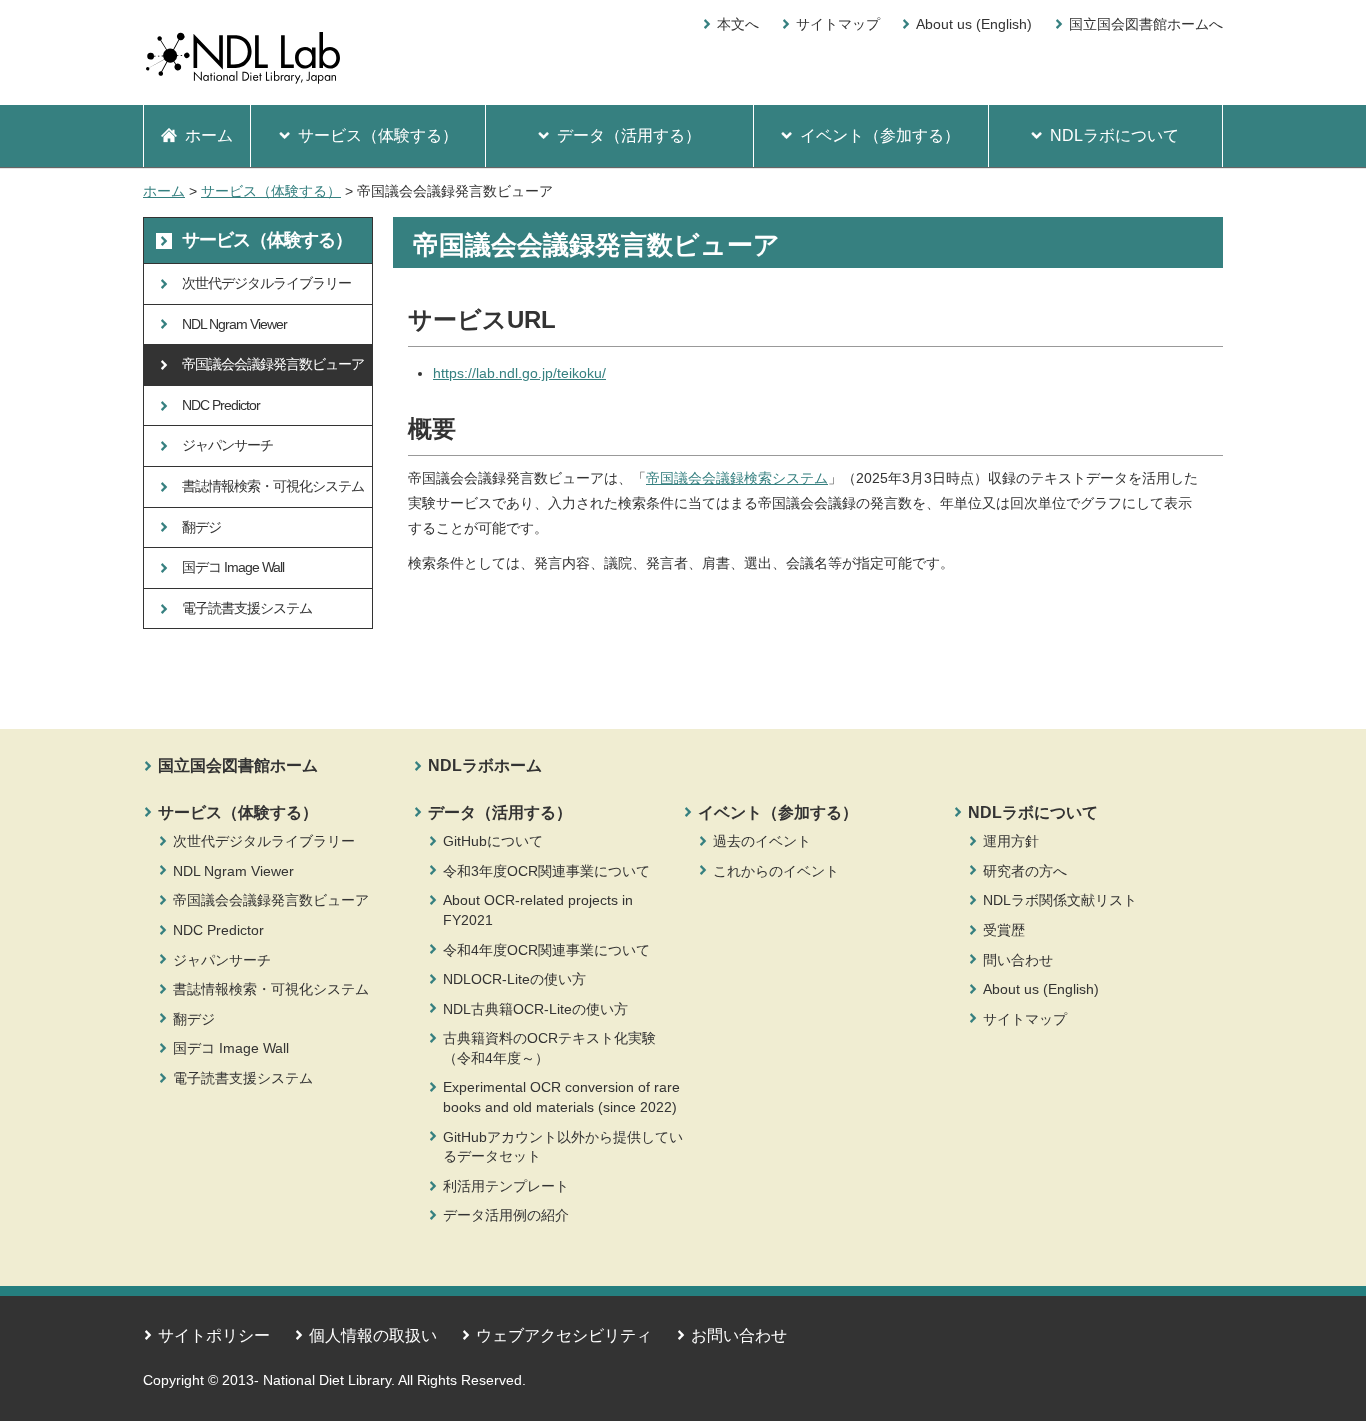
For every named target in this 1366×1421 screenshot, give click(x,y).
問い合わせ (1018, 960)
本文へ (738, 24)
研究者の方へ (1025, 871)
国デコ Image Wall (231, 1048)
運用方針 (1011, 841)
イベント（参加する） (778, 812)
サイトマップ (838, 24)
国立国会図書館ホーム (238, 765)
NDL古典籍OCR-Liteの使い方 (535, 1009)
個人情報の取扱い (373, 1335)
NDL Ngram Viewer (233, 871)
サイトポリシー (214, 1335)
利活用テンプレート (506, 1186)
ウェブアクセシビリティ (564, 1335)
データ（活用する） (500, 812)
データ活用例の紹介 (506, 1215)
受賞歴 (1004, 930)
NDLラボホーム (485, 765)
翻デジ (194, 1019)
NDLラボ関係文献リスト (1060, 900)
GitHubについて (493, 841)
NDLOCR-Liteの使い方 (514, 979)
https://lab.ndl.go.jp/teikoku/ (519, 373)
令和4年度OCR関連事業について (546, 950)
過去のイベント (762, 841)
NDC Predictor (218, 930)
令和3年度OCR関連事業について (546, 871)
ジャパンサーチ (222, 960)
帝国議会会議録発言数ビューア (271, 900)
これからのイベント (776, 871)
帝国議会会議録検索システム (737, 478)
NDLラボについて (1033, 812)
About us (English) (974, 24)
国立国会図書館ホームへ (1146, 24)
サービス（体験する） (271, 191)
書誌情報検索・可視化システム (271, 989)
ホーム (164, 191)
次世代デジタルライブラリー (264, 841)
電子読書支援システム (243, 1078)
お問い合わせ (739, 1335)
